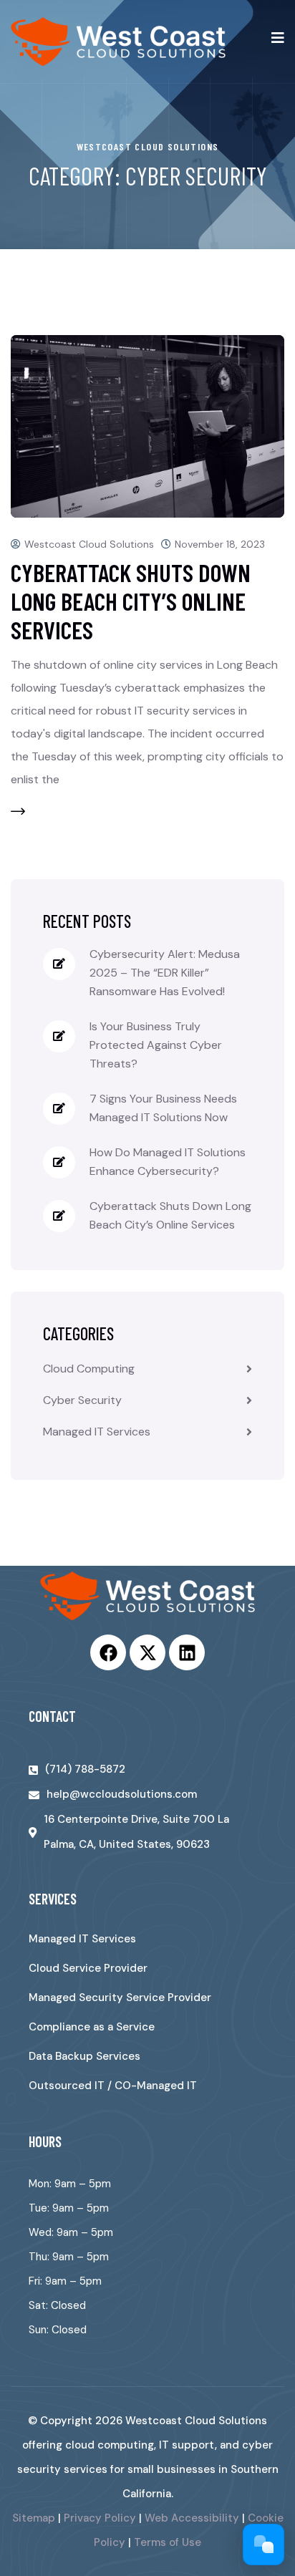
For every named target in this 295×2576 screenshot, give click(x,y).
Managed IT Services (97, 1432)
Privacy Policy (100, 2518)
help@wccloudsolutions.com (122, 1794)
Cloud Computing (89, 1369)
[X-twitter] (147, 1652)
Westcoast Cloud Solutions (89, 544)
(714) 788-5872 (85, 1769)
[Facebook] (108, 1652)
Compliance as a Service (92, 2027)
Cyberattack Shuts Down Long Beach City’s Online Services (131, 601)
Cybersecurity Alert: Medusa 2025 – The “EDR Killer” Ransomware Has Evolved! (165, 973)
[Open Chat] (263, 2544)
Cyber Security (82, 1400)
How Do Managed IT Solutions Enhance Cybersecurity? (168, 1162)
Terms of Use (168, 2542)
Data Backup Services (84, 2056)
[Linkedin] (187, 1652)
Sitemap (34, 2518)
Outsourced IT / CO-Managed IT (113, 2086)
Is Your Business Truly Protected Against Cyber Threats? (156, 1045)
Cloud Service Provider (88, 1968)
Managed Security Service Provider (120, 1998)
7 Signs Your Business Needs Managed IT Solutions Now (163, 1108)
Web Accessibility (192, 2518)
